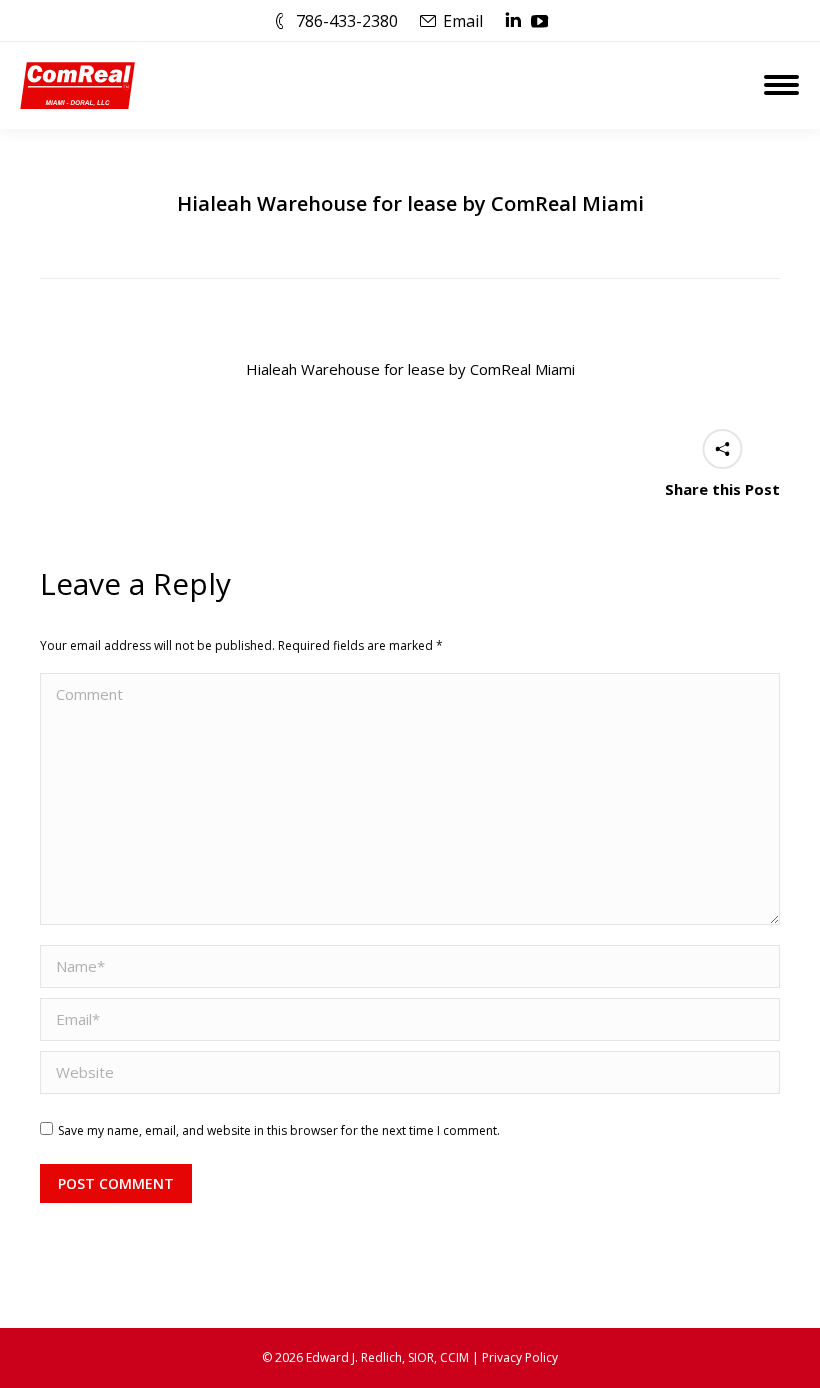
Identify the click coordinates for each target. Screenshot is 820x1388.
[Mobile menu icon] (781, 85)
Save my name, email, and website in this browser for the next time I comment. (279, 1130)
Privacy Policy (520, 1357)
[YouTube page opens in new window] (540, 21)
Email (463, 21)
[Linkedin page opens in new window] (513, 21)
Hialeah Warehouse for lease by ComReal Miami (410, 369)
